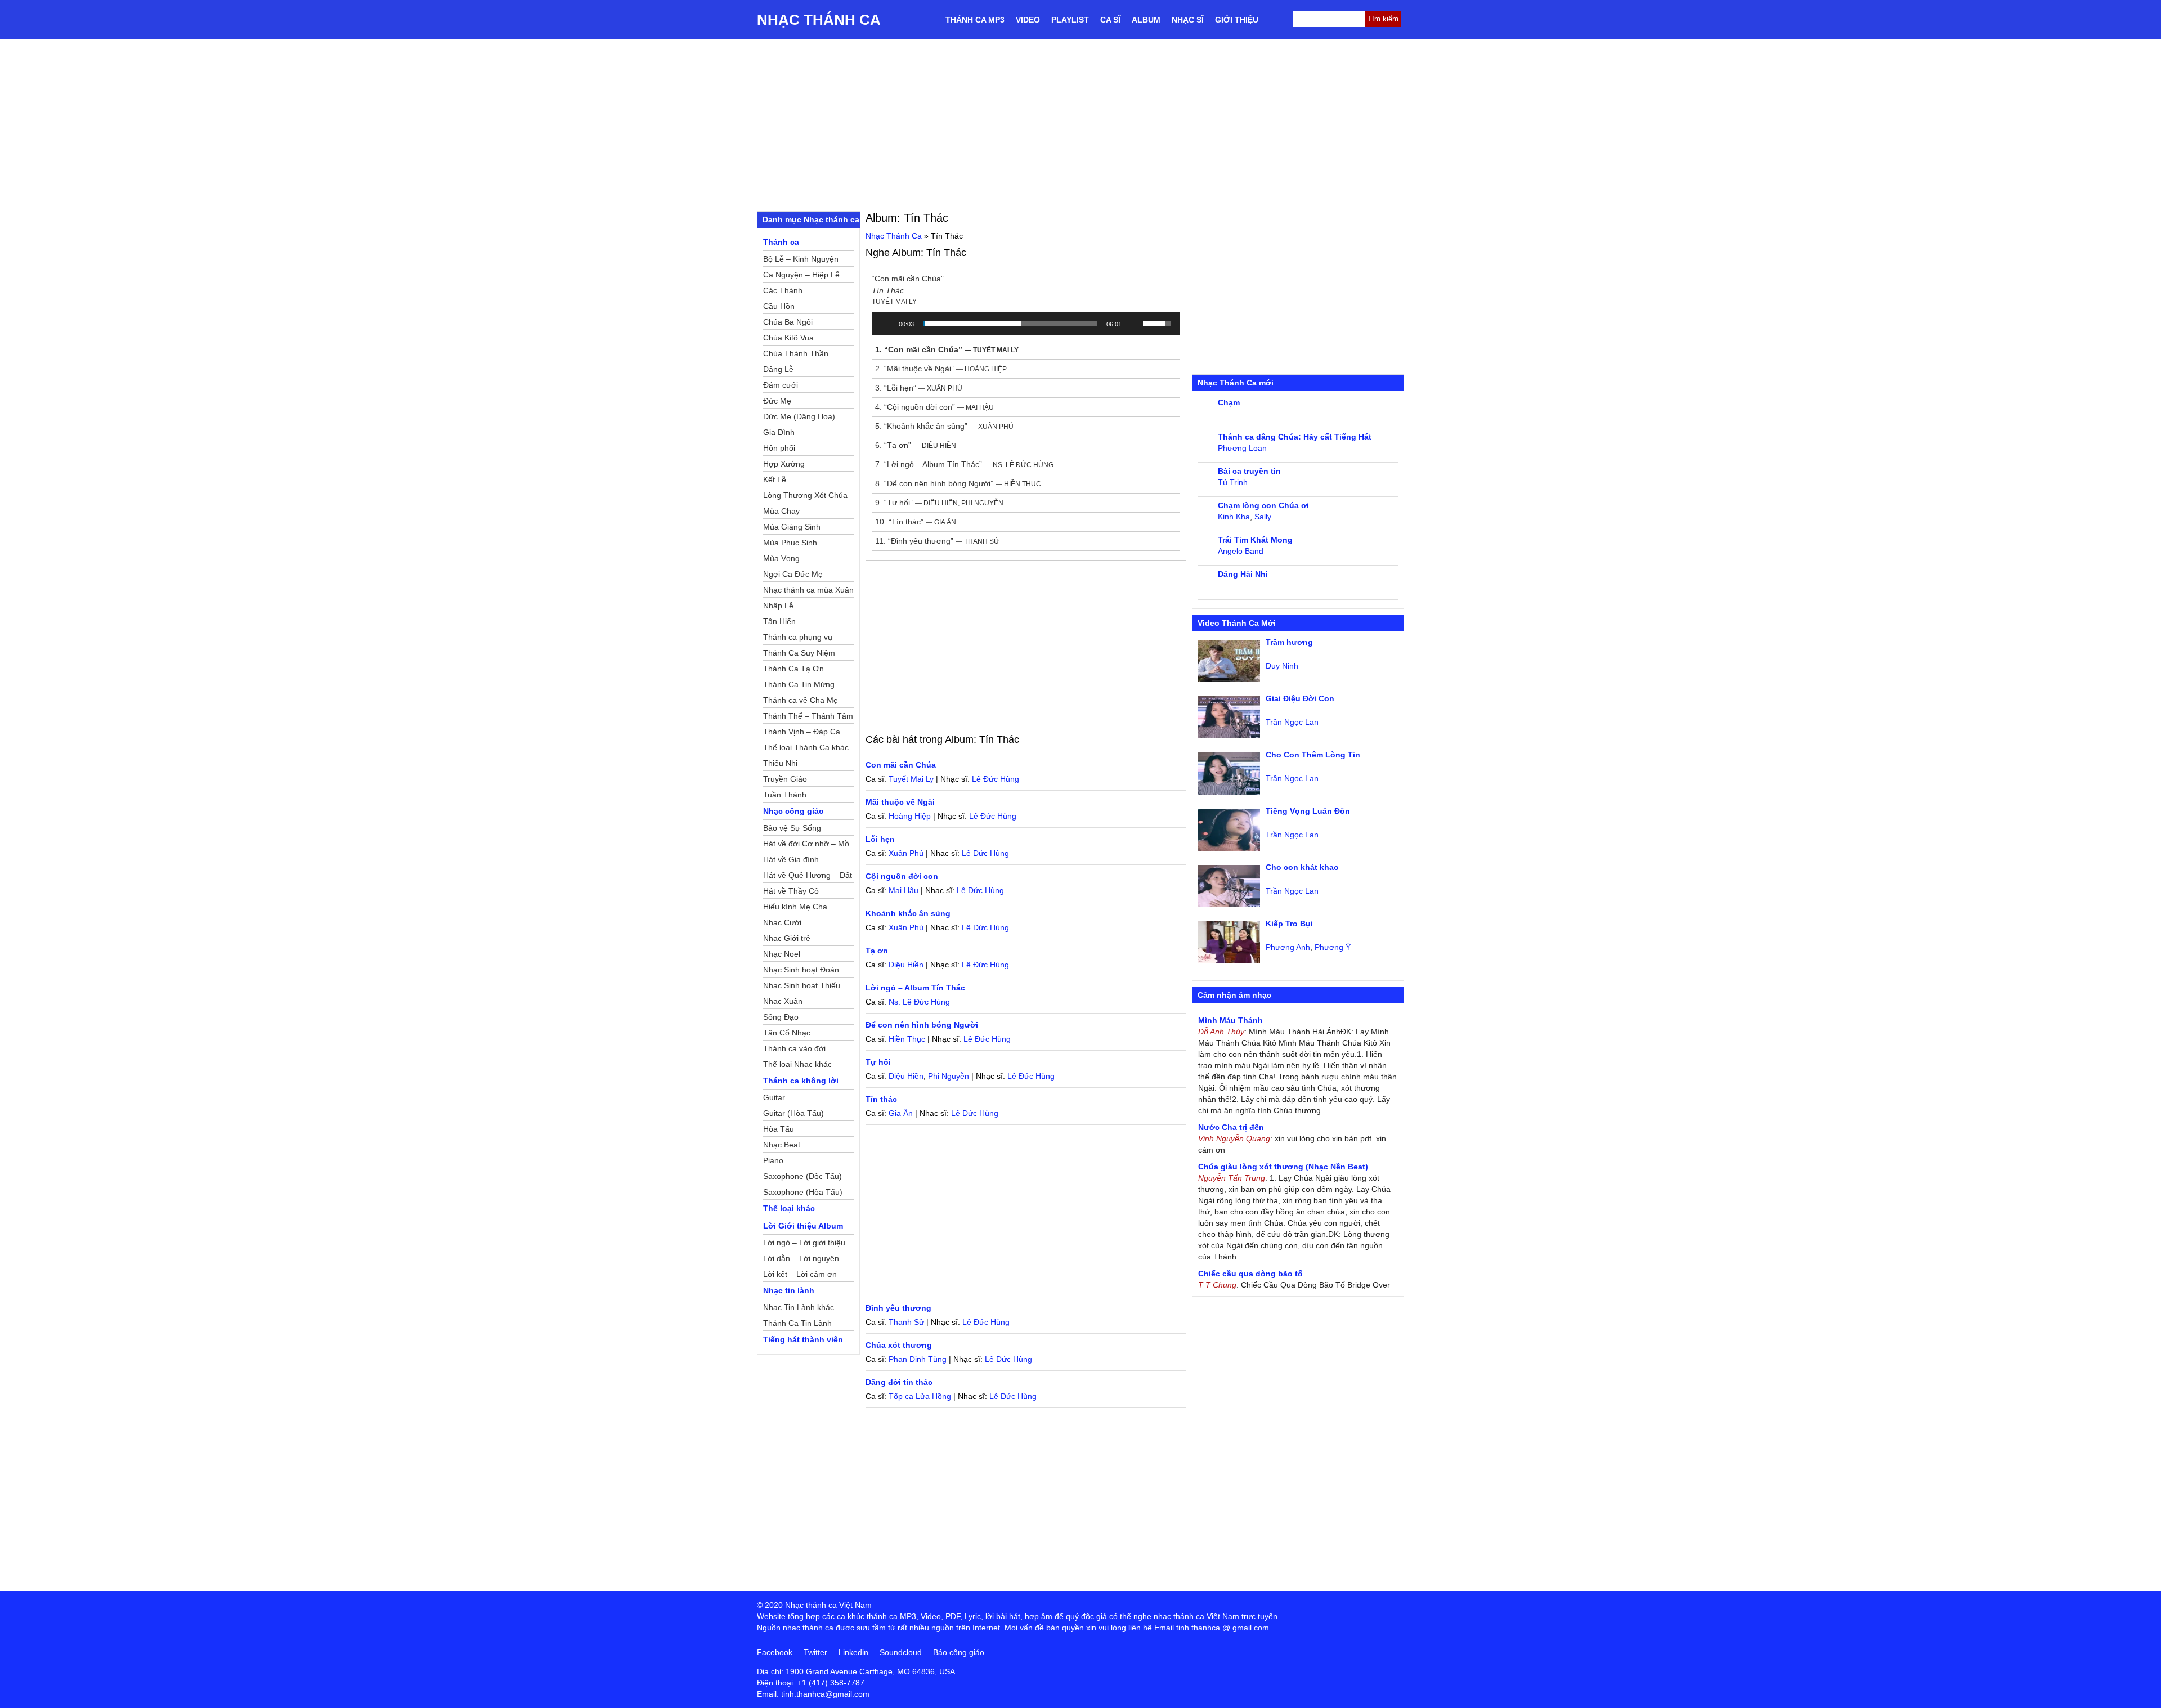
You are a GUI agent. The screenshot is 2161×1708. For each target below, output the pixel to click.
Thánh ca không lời (801, 1081)
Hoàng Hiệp (910, 816)
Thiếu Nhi (780, 763)
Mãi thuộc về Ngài (900, 802)
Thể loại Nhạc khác (797, 1064)
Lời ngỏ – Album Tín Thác (915, 988)
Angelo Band (1241, 551)
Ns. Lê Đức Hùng (919, 1002)
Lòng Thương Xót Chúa (805, 495)
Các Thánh (783, 290)
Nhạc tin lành (789, 1290)
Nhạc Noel (782, 954)
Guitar (774, 1097)
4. (934, 407)
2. (941, 369)
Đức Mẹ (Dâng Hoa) (799, 416)
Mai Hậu (904, 890)
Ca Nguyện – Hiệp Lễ (801, 275)
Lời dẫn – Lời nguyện (801, 1258)
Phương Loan (1242, 448)
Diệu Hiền (906, 965)
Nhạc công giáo (793, 811)
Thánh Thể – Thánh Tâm (808, 716)
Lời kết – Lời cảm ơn (800, 1274)
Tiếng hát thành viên (803, 1339)
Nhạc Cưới (782, 922)
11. (937, 541)
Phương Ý (1333, 947)
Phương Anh (1288, 947)
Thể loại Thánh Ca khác (806, 747)
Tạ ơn (877, 951)
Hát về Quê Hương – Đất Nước (808, 877)
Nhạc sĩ (1188, 20)
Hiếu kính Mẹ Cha (795, 907)
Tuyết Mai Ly (911, 779)
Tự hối (878, 1062)
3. (919, 388)
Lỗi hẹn (880, 839)
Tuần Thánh (785, 795)
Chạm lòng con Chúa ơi (1263, 505)
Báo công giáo (959, 1652)
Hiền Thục (907, 1039)
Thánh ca (781, 242)
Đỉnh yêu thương (898, 1308)
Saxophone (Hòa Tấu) (803, 1192)
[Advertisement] (1080, 124)
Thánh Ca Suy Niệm (799, 653)
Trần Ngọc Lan (1292, 722)
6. (916, 445)
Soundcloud (901, 1652)
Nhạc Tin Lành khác (799, 1307)
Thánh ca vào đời (794, 1048)
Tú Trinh (1233, 482)
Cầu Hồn (779, 306)
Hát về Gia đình (791, 859)
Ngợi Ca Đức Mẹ (793, 574)
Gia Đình (779, 432)
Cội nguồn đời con (902, 876)
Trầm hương (1289, 642)
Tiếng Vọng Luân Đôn (1308, 811)
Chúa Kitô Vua (788, 338)
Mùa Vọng (781, 558)
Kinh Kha (1234, 517)
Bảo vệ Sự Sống (792, 828)
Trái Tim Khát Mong (1255, 540)
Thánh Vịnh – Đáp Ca (802, 732)
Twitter (815, 1652)
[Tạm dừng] (886, 324)
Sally (1263, 517)
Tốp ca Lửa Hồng (920, 1396)
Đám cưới (781, 385)
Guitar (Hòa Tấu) (793, 1113)
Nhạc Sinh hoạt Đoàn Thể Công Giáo (801, 971)
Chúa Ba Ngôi (788, 322)
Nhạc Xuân (783, 1001)
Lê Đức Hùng (996, 779)
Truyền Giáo (785, 779)
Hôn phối (779, 448)
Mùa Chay (781, 511)
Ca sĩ (1110, 20)
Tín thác (881, 1099)
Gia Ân (901, 1113)
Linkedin (853, 1652)
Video (1028, 20)
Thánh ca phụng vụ (798, 637)
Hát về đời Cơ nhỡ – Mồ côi (806, 845)
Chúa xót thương (899, 1345)
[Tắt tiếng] (1134, 324)
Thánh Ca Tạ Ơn (793, 669)
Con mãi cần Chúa (901, 765)
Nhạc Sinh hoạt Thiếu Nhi (802, 987)
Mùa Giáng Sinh (792, 527)
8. (958, 483)
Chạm (1229, 402)
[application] (1026, 324)
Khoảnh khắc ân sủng (908, 913)
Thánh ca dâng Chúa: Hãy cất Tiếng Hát (1295, 437)
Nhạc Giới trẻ (787, 938)
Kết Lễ (775, 479)
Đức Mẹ (777, 401)
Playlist (1070, 20)
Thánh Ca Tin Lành (797, 1323)
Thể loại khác (789, 1208)
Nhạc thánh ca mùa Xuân (808, 590)
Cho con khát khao (1302, 867)
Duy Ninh (1282, 666)
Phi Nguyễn (949, 1076)
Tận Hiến (779, 621)
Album (1146, 20)
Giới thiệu (1237, 20)
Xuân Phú (906, 853)
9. (939, 503)
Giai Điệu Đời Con (1300, 698)
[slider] (1010, 324)
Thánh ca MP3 (975, 20)
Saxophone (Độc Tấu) (802, 1176)
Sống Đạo (781, 1017)
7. (964, 464)
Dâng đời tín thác (899, 1382)
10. (916, 522)
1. (947, 349)
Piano (773, 1160)
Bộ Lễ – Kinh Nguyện (801, 259)
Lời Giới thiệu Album (803, 1226)
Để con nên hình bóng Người (922, 1025)
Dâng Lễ (778, 369)
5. (944, 426)
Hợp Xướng (784, 464)
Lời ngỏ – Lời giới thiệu (804, 1243)
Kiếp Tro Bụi (1289, 924)
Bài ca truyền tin (1249, 471)
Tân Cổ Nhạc (787, 1033)
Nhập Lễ (778, 606)
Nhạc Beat (782, 1145)
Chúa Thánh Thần (796, 353)
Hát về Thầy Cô (791, 891)
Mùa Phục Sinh (790, 543)
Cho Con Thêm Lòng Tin (1313, 755)
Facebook (775, 1652)
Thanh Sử (906, 1322)
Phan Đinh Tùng (918, 1359)
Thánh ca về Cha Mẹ (801, 700)
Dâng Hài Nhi (1243, 574)
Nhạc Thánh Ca (819, 20)
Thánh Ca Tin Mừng (799, 684)
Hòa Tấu (779, 1129)
